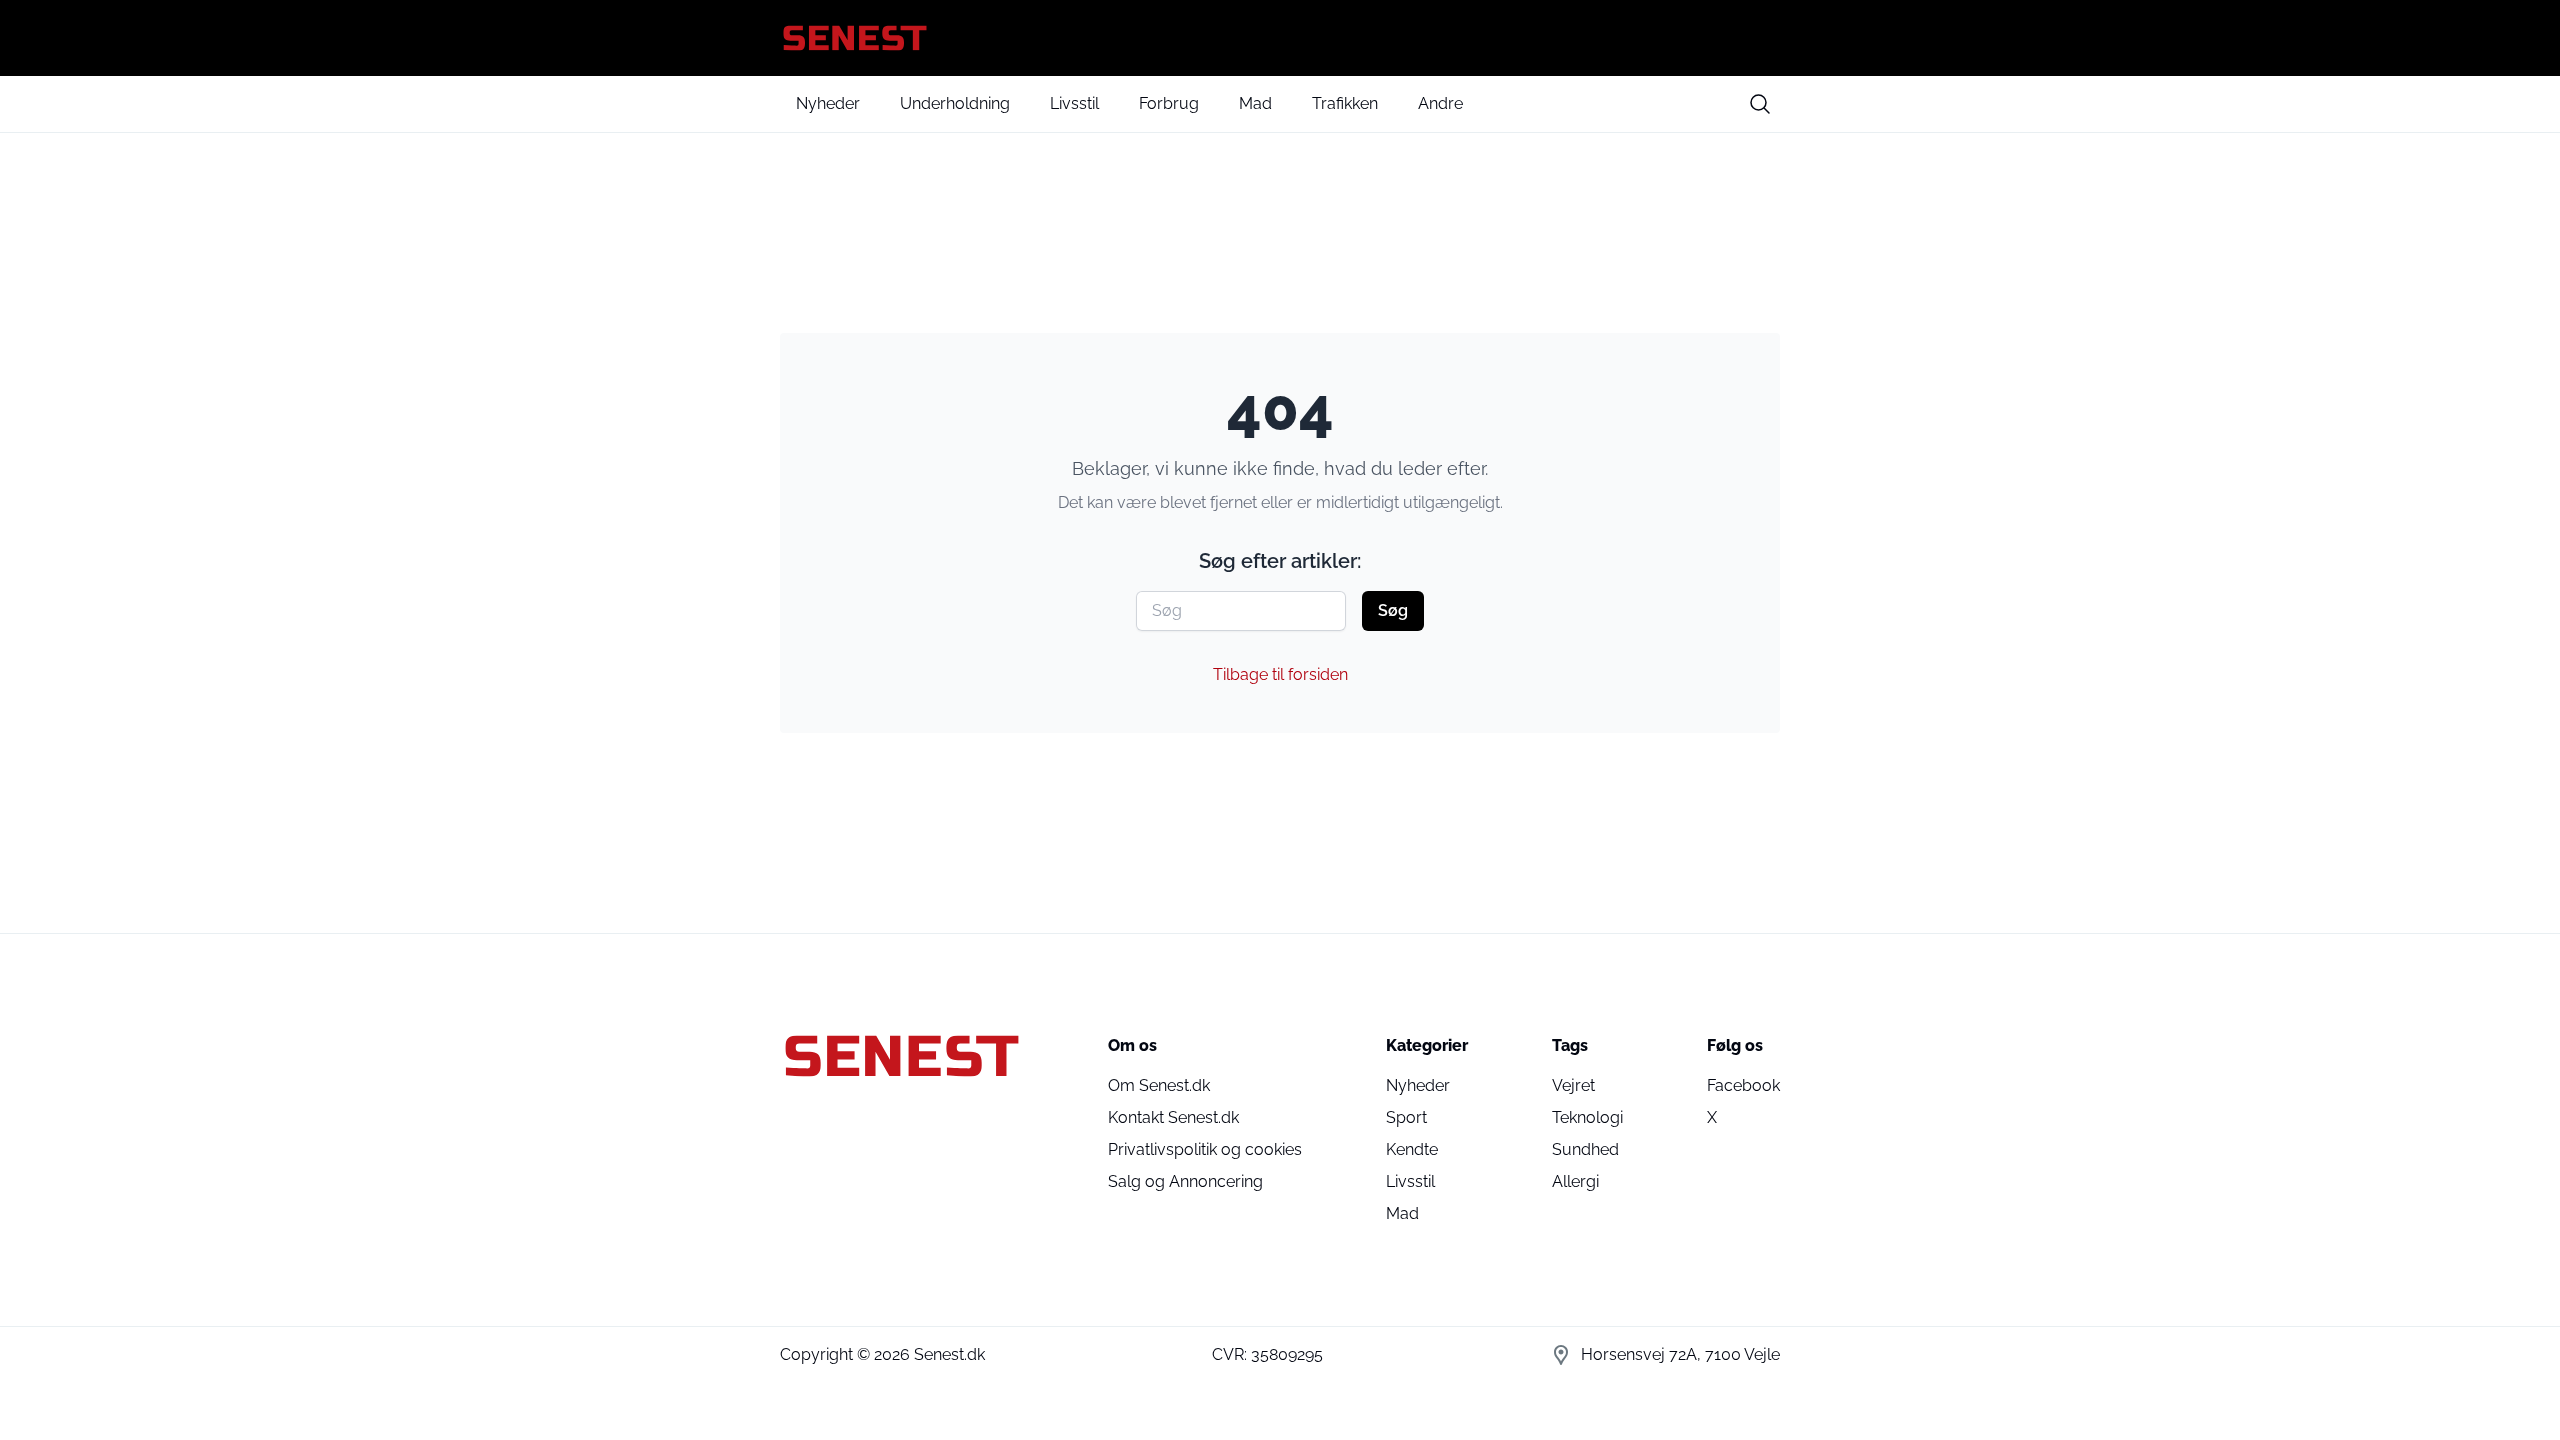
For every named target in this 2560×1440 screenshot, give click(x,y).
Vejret (1573, 1085)
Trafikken (1345, 103)
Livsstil (1074, 103)
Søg (1393, 610)
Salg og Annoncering (1185, 1181)
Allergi (1575, 1181)
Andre (1440, 103)
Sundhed (1585, 1149)
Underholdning (955, 103)
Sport (1406, 1117)
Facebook (1743, 1085)
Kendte (1412, 1149)
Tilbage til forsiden (1280, 674)
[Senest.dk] (1280, 38)
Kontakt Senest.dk (1173, 1117)
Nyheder (828, 103)
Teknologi (1587, 1117)
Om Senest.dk (1159, 1085)
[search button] (1760, 104)
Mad (1255, 103)
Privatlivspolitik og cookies (1205, 1149)
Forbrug (1169, 103)
